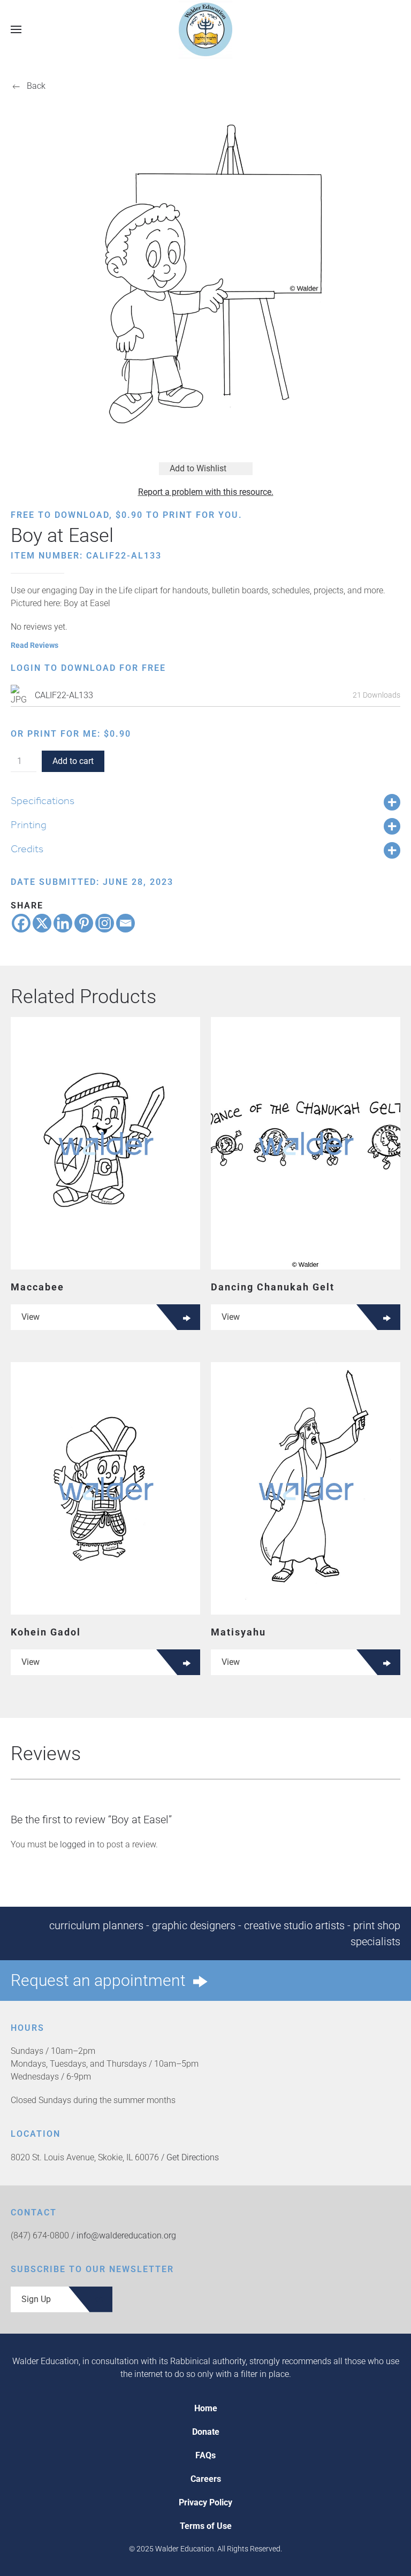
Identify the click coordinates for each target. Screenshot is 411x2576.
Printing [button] (29, 824)
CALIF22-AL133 (64, 695)
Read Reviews (35, 645)
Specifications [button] (43, 800)
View (31, 1317)
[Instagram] (105, 923)
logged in (77, 1844)
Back (36, 86)
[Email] (125, 923)
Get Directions (193, 2157)
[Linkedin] (63, 923)
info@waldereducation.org (126, 2235)
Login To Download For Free (88, 668)
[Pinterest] (84, 923)
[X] (42, 923)
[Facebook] (21, 923)
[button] (16, 29)
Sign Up (36, 2299)
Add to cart (73, 761)
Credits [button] (27, 849)
